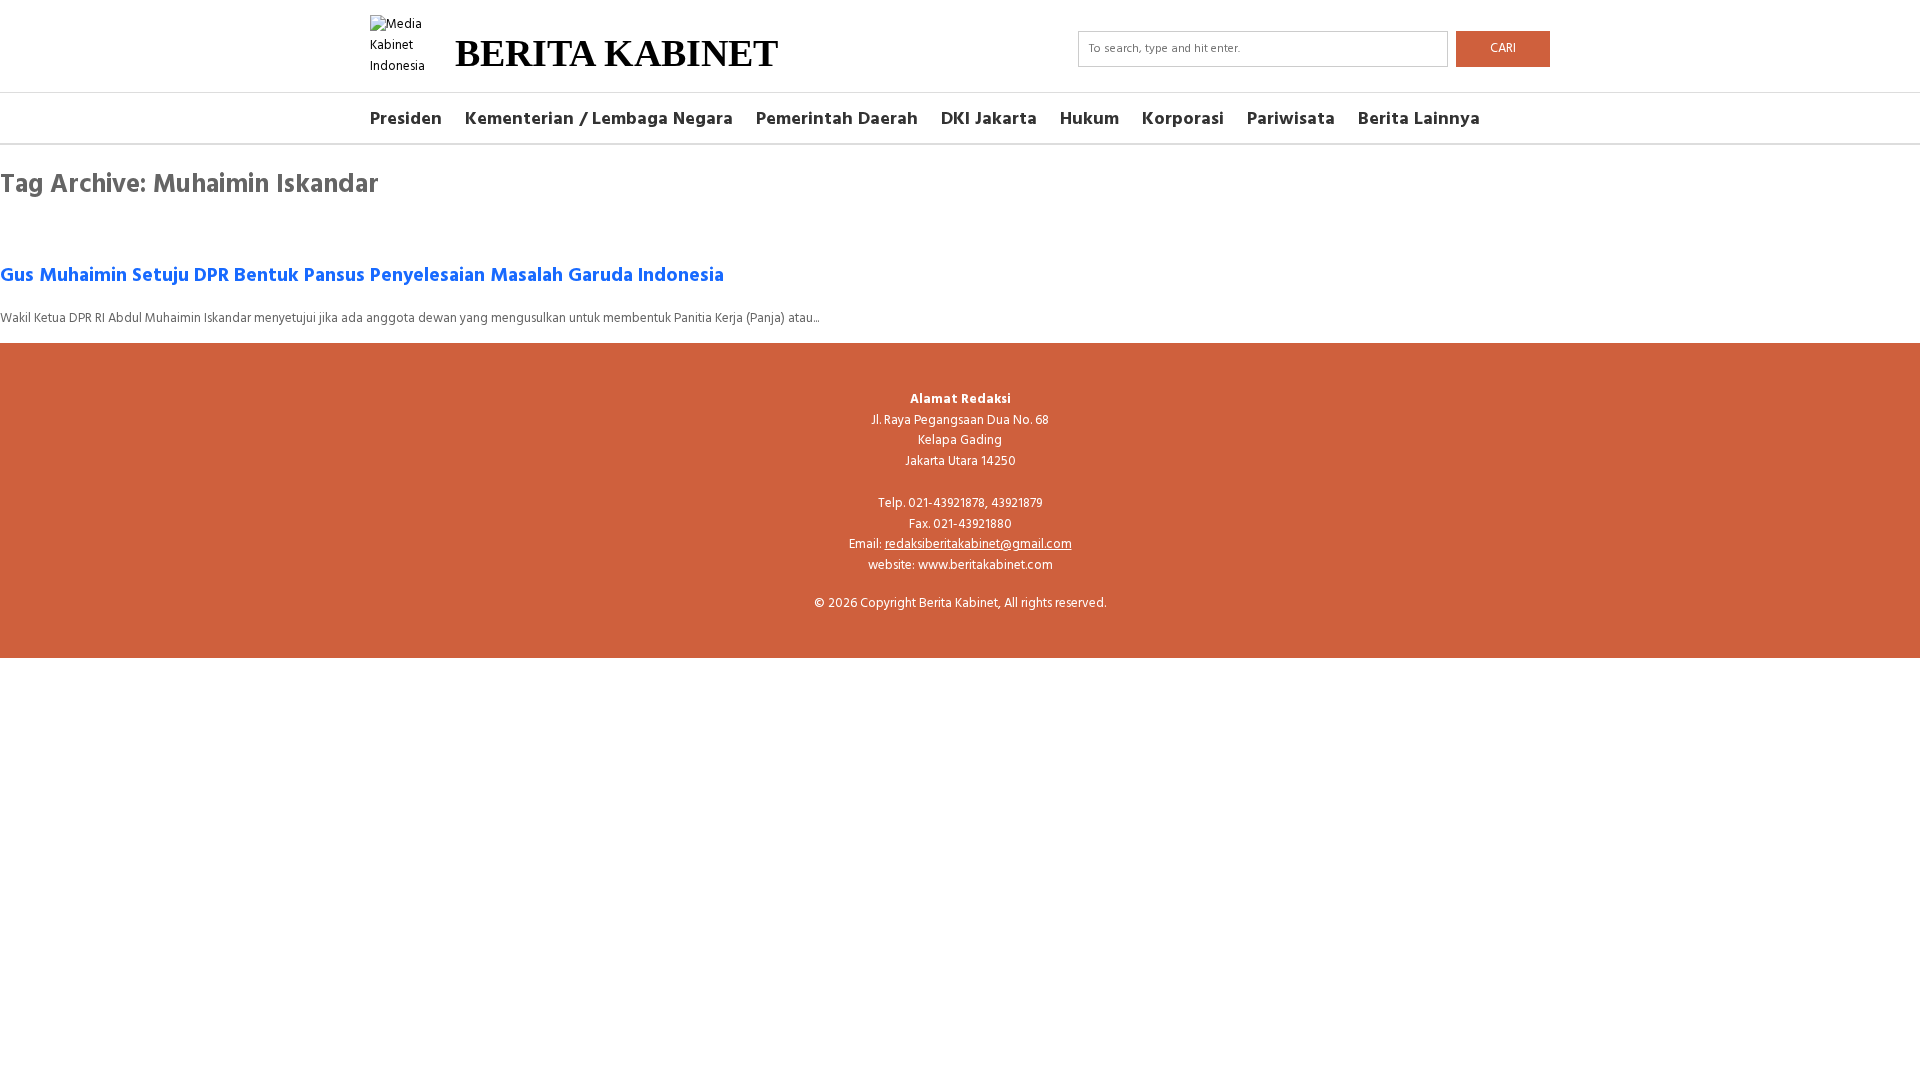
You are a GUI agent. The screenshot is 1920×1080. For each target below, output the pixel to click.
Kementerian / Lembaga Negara (599, 119)
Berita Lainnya (1419, 119)
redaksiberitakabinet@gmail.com (978, 544)
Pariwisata (1291, 119)
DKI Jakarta (989, 119)
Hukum (1089, 119)
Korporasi (1183, 119)
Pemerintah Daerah (837, 119)
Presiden (406, 119)
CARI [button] (1503, 48)
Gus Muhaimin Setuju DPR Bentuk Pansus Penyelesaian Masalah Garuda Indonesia (362, 276)
